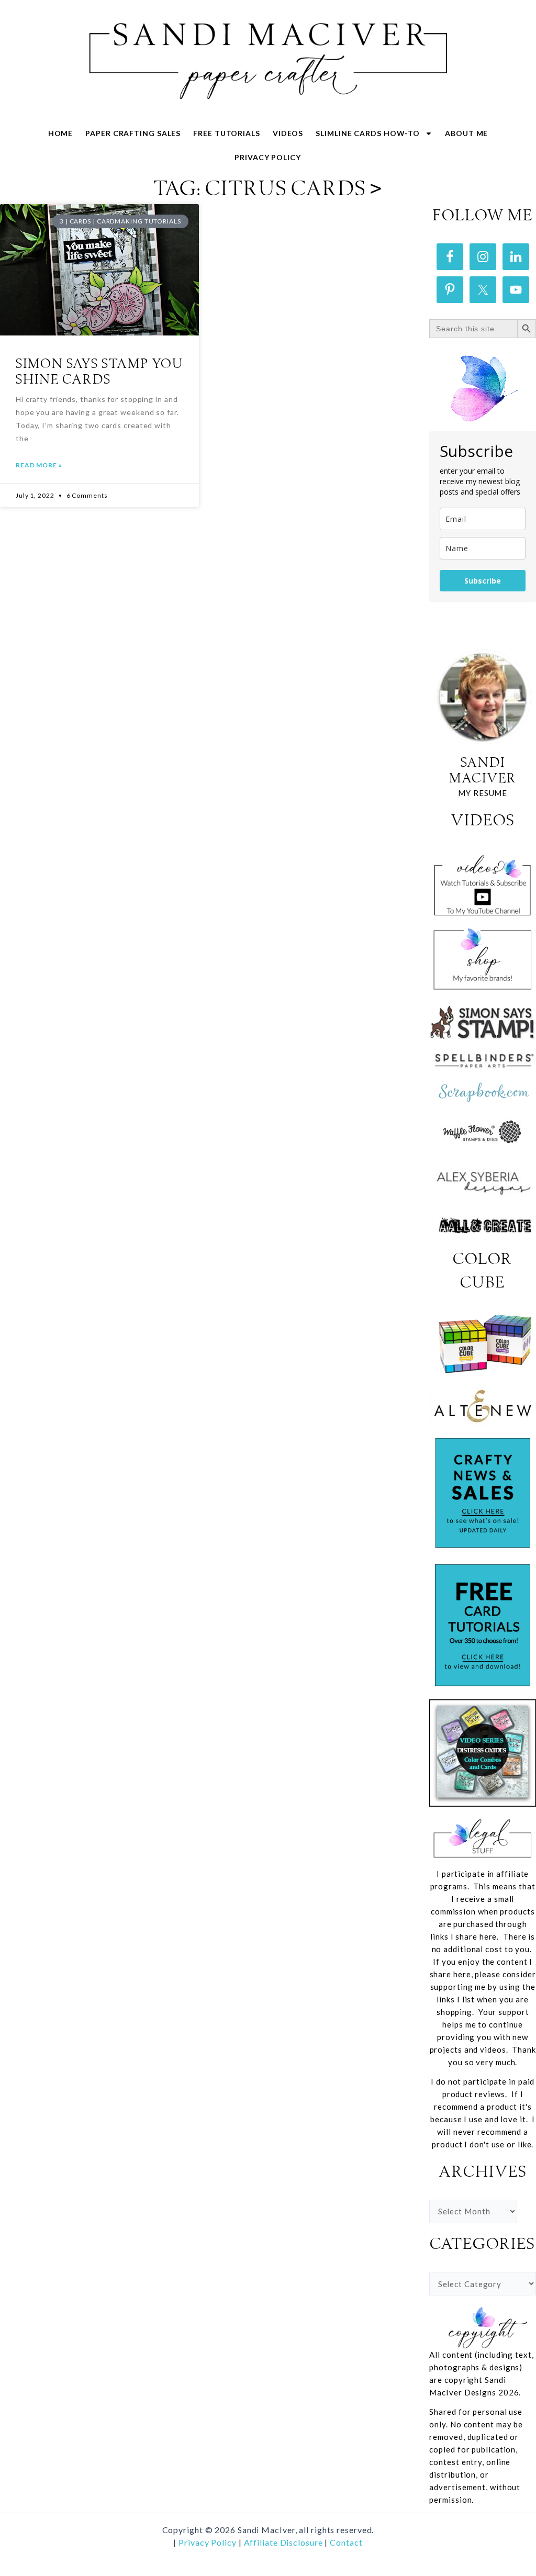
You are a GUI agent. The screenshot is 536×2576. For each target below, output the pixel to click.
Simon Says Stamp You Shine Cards (99, 372)
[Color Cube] (483, 1344)
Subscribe (483, 581)
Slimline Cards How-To (368, 133)
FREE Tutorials (227, 133)
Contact (346, 2542)
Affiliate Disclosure (284, 2542)
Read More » (39, 465)
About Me (466, 133)
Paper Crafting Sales (133, 133)
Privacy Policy (268, 157)
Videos (288, 133)
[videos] (483, 882)
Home (61, 133)
